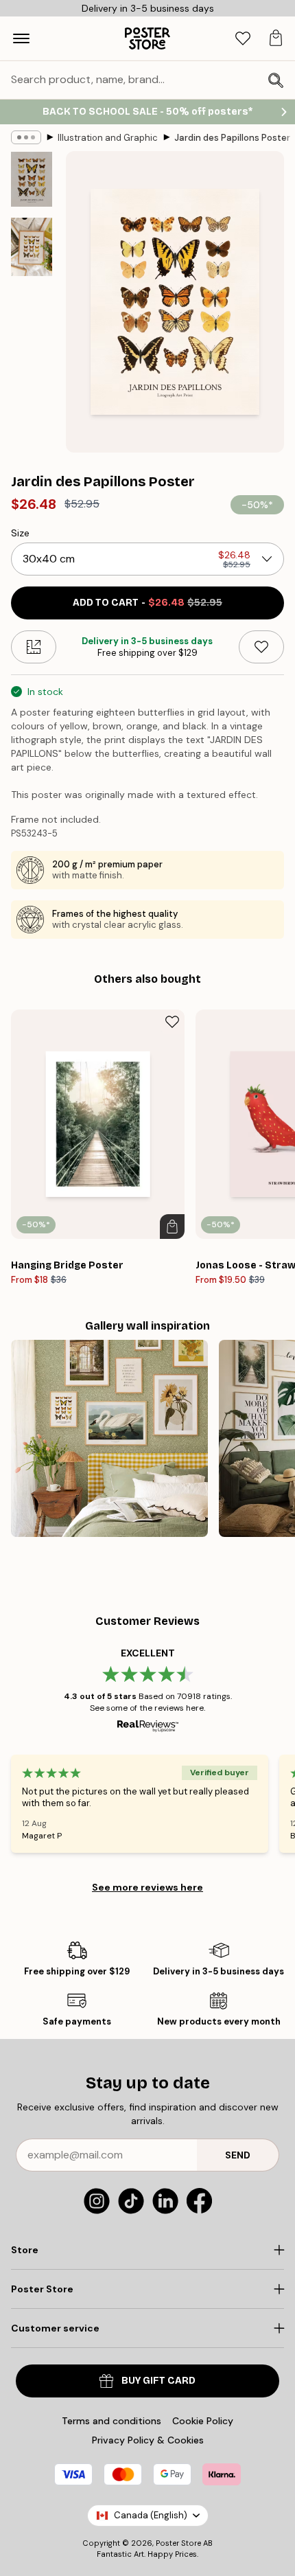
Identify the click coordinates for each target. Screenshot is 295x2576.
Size (20, 533)
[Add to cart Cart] (172, 1227)
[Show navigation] (21, 38)
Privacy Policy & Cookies (148, 2440)
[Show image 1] (32, 179)
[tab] (243, 39)
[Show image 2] (32, 247)
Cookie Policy (203, 2421)
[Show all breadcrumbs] (26, 137)
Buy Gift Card (158, 2381)
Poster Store (178, 2543)
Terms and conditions (111, 2421)
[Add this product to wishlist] (261, 647)
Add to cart (147, 603)
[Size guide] (34, 647)
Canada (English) (151, 2515)
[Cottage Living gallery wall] (109, 1438)
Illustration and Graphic (108, 138)
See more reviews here (147, 1887)
